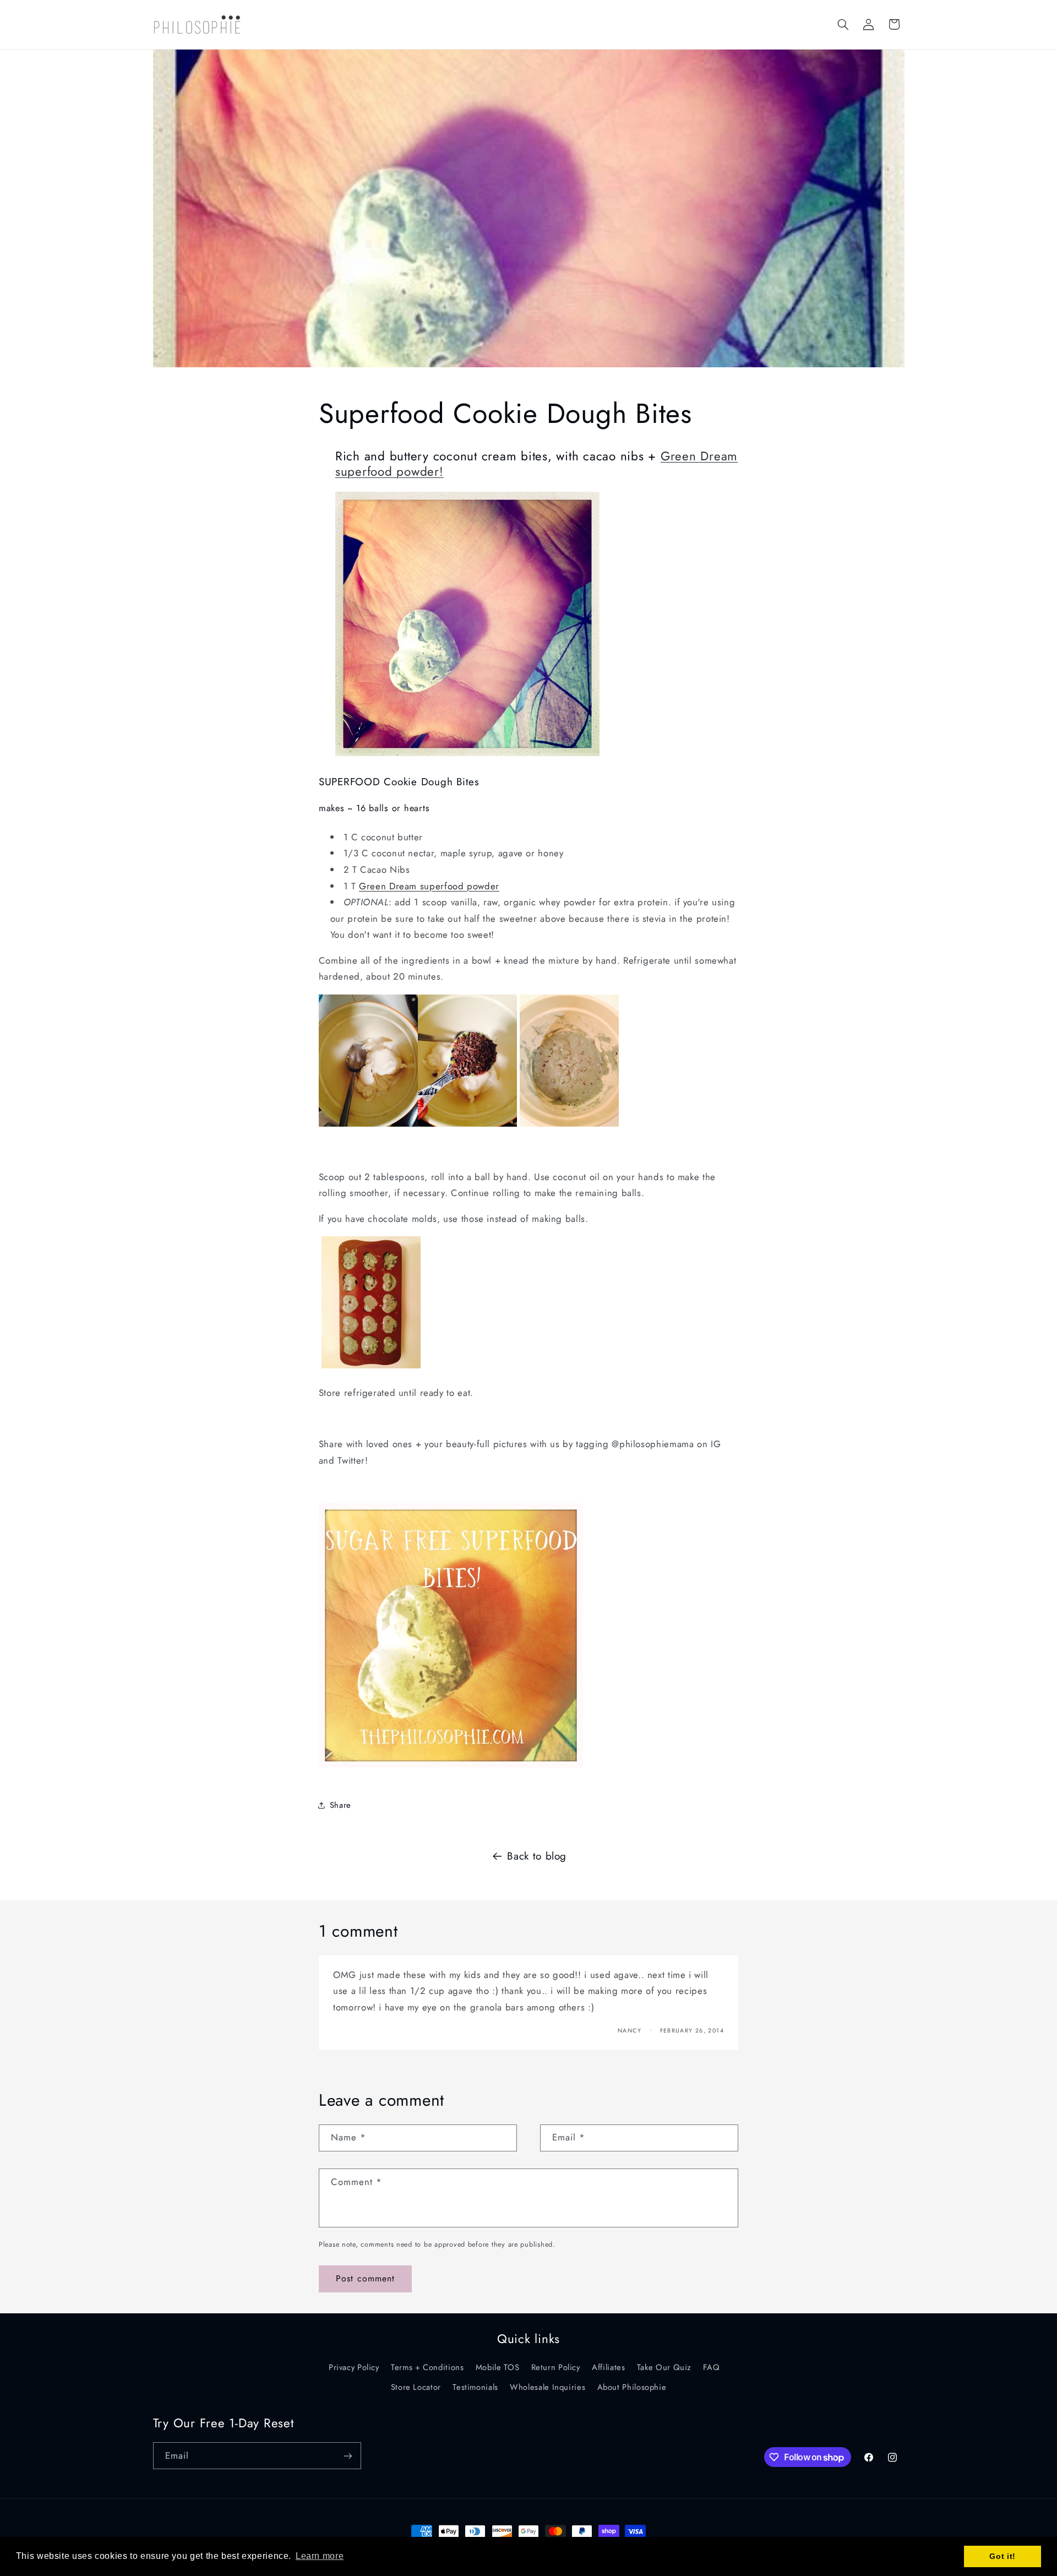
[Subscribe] (347, 2456)
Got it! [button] (1002, 2556)
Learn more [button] (320, 2556)
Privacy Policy (354, 2367)
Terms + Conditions (427, 2367)
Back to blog (537, 1856)
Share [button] (340, 1805)
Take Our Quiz (664, 2367)
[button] (843, 24)
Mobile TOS (497, 2367)
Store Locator (416, 2387)
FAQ (711, 2367)
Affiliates (608, 2367)
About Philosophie (632, 2387)
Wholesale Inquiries (547, 2387)
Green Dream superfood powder (429, 886)
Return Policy (556, 2367)
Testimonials (475, 2387)
